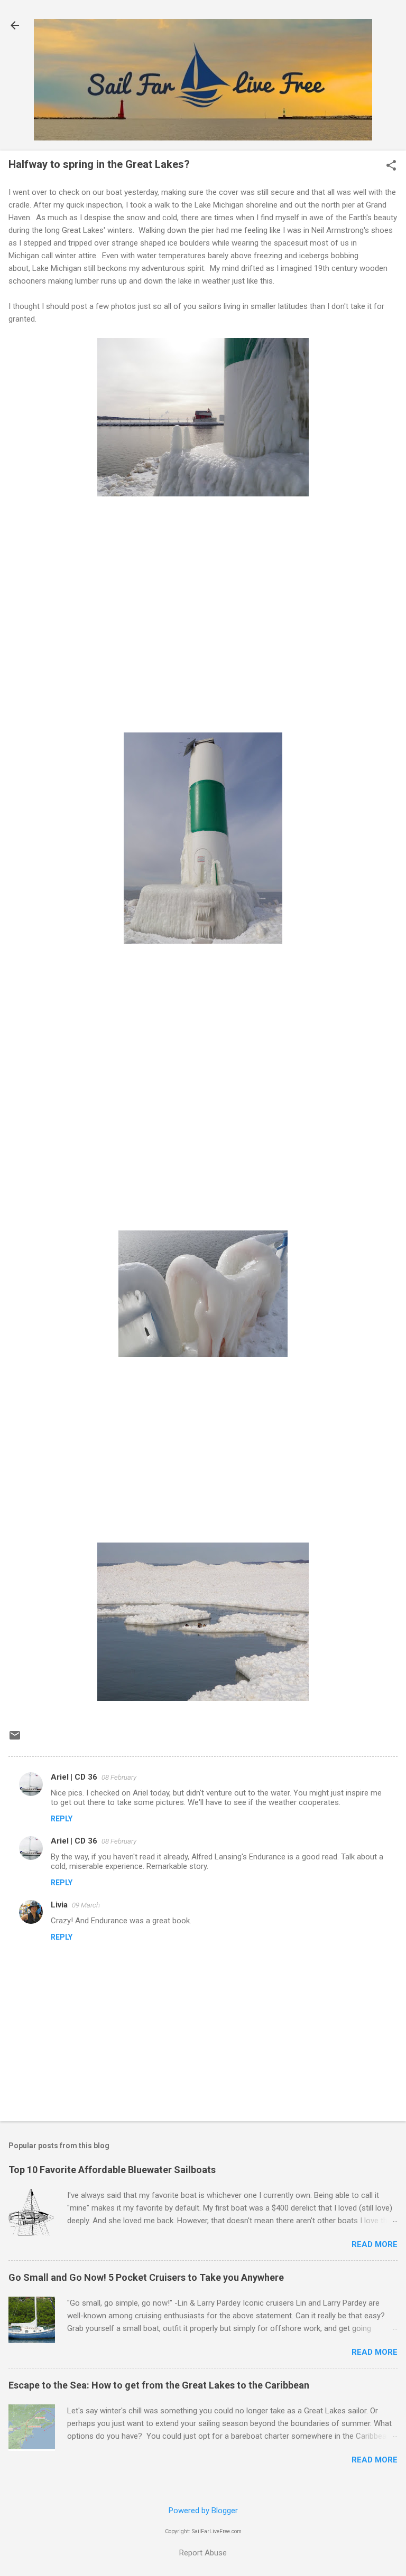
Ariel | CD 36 (74, 1777)
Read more (375, 2244)
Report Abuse (203, 2553)
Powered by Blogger (203, 2511)
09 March (86, 1905)
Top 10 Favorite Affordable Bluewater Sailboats (112, 2170)
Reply (62, 1819)
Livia (59, 1905)
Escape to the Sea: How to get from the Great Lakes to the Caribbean (159, 2385)
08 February (119, 1777)
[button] (391, 166)
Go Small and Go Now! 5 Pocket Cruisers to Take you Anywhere (146, 2277)
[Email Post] (15, 1739)
